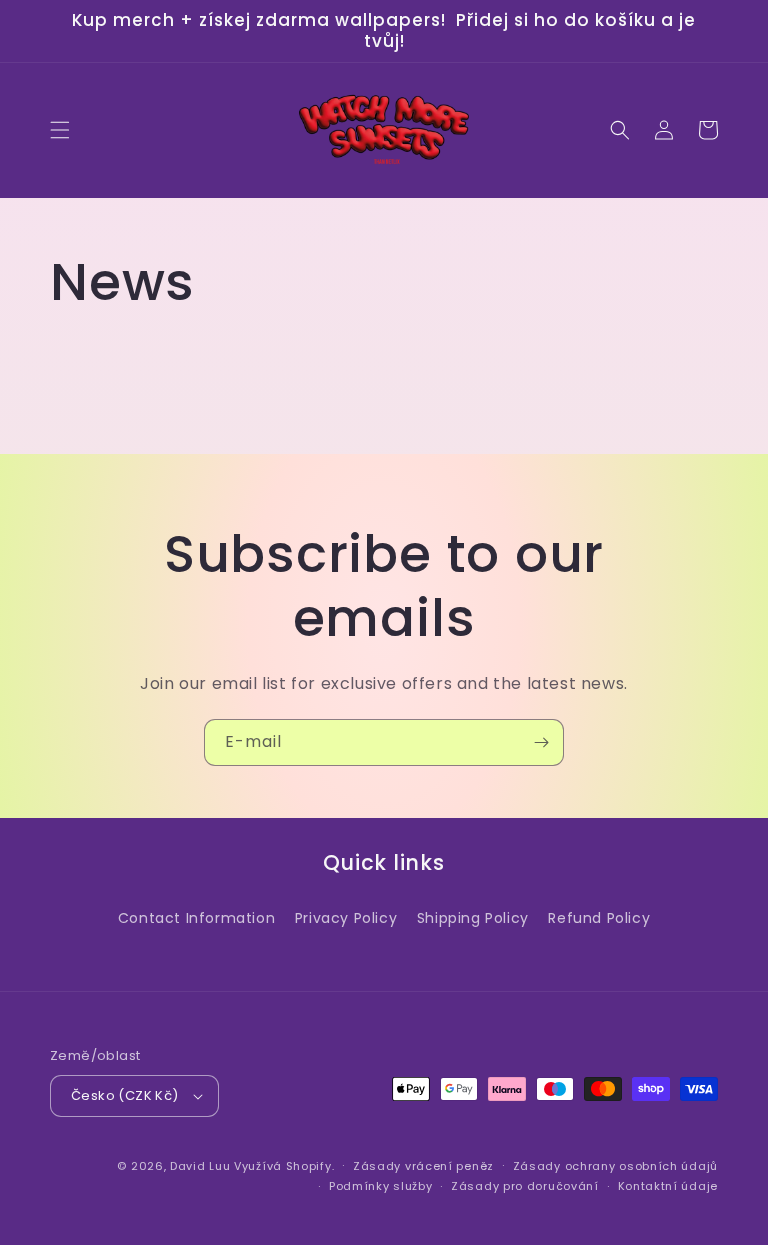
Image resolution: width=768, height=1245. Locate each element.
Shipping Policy (473, 918)
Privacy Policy (346, 918)
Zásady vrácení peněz (423, 1166)
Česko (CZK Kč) (125, 1095)
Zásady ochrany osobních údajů (615, 1166)
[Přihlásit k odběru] (541, 742)
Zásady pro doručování (525, 1186)
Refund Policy (599, 918)
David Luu (200, 1166)
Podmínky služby (381, 1186)
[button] (60, 130)
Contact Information (196, 918)
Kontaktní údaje (668, 1186)
